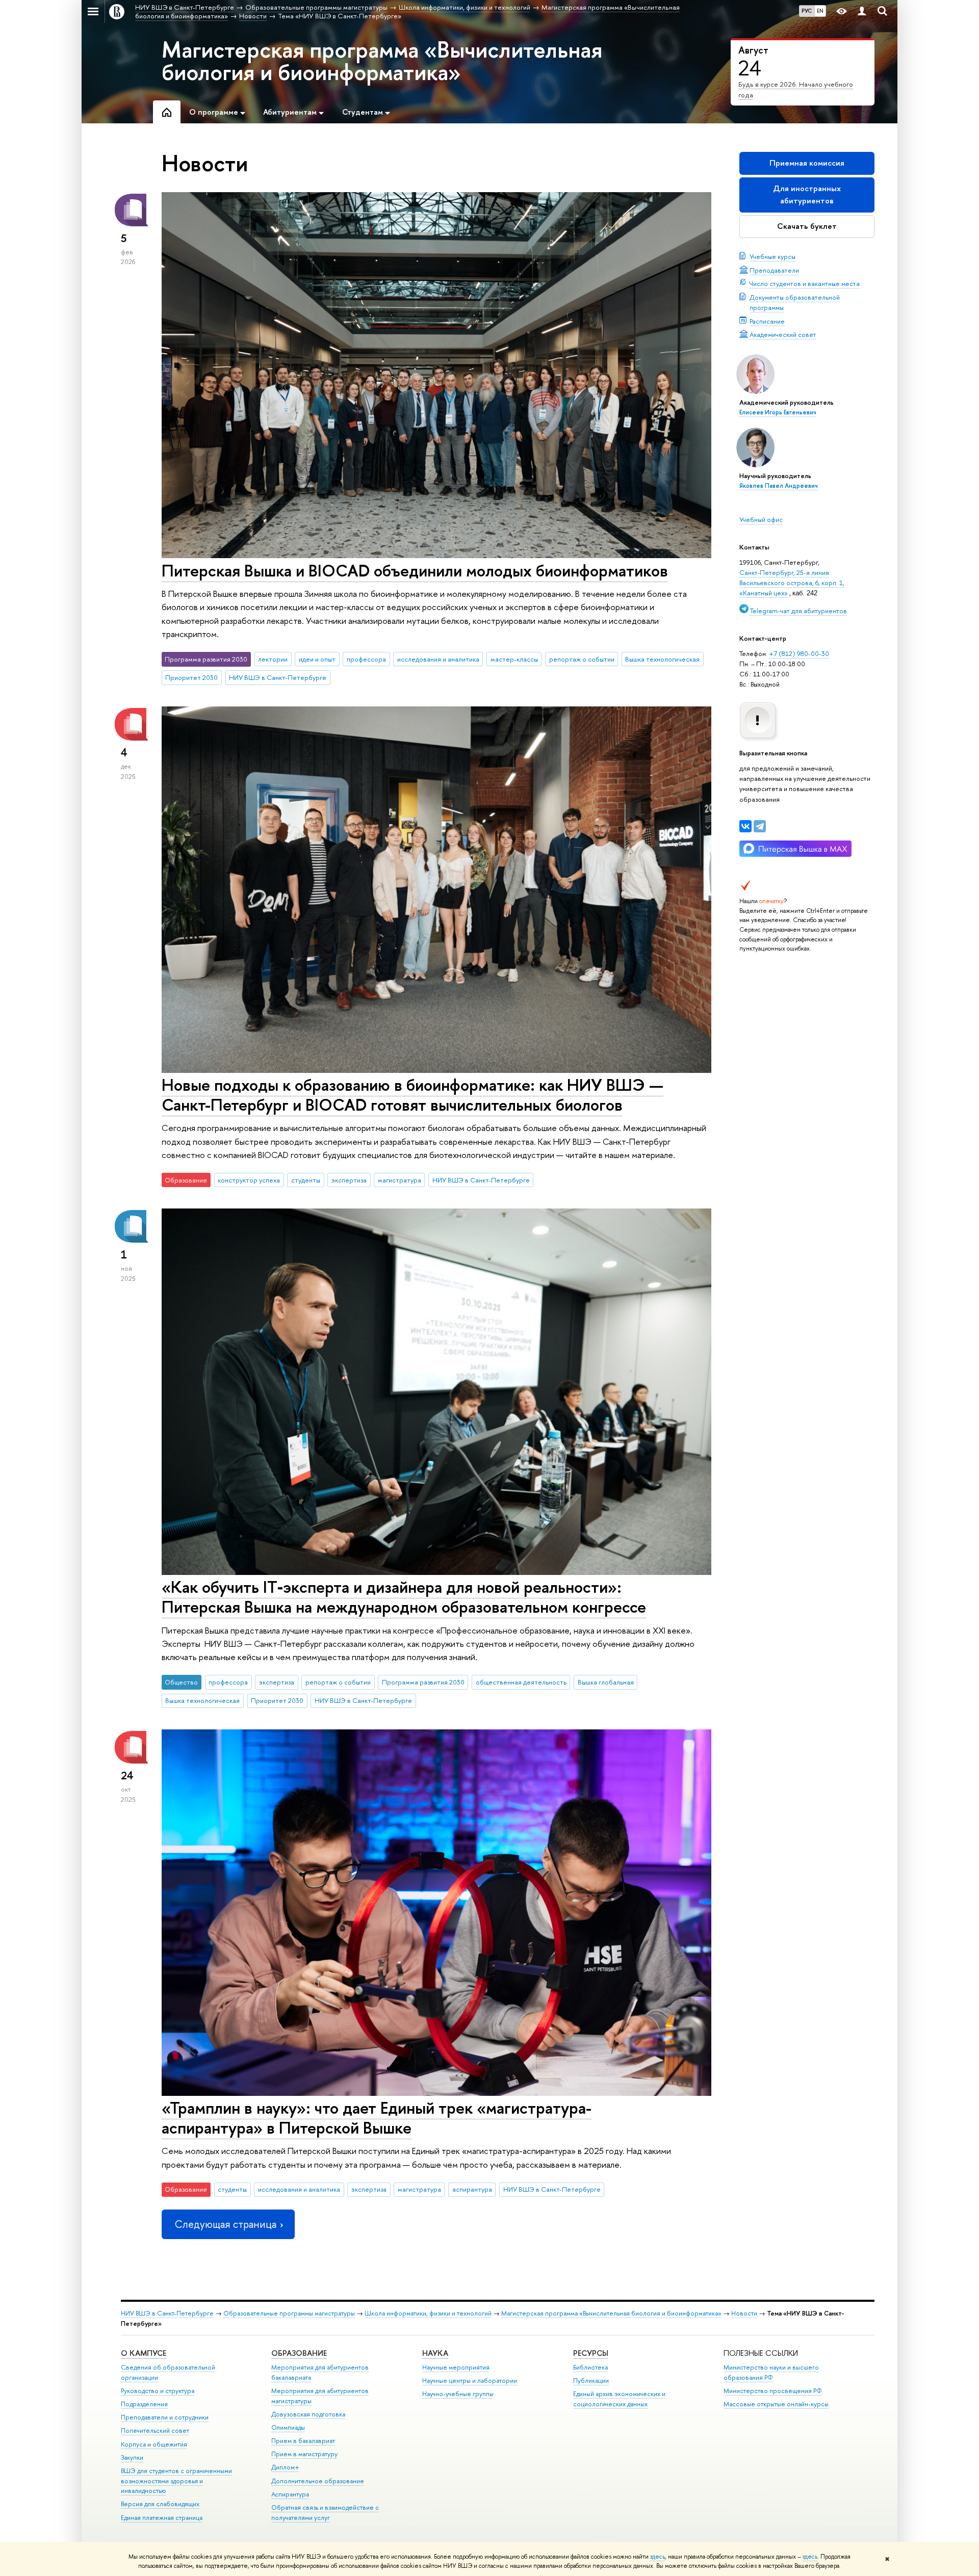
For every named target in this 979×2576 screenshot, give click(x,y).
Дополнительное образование (318, 2481)
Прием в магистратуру (304, 2454)
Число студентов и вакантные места (805, 283)
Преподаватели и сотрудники (165, 2417)
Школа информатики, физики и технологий (428, 2313)
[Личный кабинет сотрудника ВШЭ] (862, 11)
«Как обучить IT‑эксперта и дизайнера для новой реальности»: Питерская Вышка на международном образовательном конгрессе (404, 1597)
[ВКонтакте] (745, 826)
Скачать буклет (807, 226)
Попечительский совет (155, 2430)
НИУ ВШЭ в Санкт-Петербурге (278, 677)
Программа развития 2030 (423, 1682)
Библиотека (590, 2367)
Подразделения (144, 2404)
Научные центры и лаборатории (470, 2381)
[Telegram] (760, 826)
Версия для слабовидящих (160, 2504)
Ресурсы (591, 2353)
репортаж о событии (582, 659)
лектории (273, 659)
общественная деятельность (521, 1682)
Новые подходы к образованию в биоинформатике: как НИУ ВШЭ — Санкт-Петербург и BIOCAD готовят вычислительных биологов (413, 1095)
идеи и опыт (317, 659)
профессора (366, 659)
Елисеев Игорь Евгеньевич (778, 412)
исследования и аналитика (438, 659)
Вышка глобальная (606, 1682)
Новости (744, 2313)
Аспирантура (290, 2494)
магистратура (400, 1180)
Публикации (591, 2381)
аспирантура (472, 2189)
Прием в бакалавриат (303, 2441)
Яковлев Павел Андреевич (779, 486)
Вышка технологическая (662, 659)
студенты (306, 1180)
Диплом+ (285, 2467)
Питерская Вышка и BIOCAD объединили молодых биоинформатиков (415, 570)
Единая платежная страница (162, 2518)
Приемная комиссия (807, 163)
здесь (658, 2557)
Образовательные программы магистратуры (289, 2313)
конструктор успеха (249, 1180)
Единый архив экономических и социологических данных (619, 2399)
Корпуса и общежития (154, 2444)
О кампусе (144, 2353)
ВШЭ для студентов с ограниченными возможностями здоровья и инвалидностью (176, 2481)
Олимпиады (288, 2427)
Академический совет (783, 334)
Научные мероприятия (456, 2367)
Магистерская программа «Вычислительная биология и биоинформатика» (382, 61)
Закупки (132, 2457)
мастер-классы (514, 659)
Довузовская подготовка (308, 2414)
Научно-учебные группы (458, 2394)
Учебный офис (761, 519)
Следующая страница (225, 2224)
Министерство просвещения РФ (773, 2391)
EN (820, 11)
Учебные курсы (772, 256)
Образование (299, 2353)
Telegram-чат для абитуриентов (798, 611)
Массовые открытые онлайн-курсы (776, 2404)
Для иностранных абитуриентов (807, 194)
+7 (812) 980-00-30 (799, 653)
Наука (435, 2353)
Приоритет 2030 (191, 677)
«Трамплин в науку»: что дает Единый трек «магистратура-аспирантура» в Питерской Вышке (377, 2118)
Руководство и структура (158, 2391)
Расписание (767, 321)
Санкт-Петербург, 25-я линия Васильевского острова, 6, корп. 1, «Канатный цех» (792, 583)
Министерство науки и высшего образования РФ (771, 2372)
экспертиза (349, 1180)
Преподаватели (774, 270)
